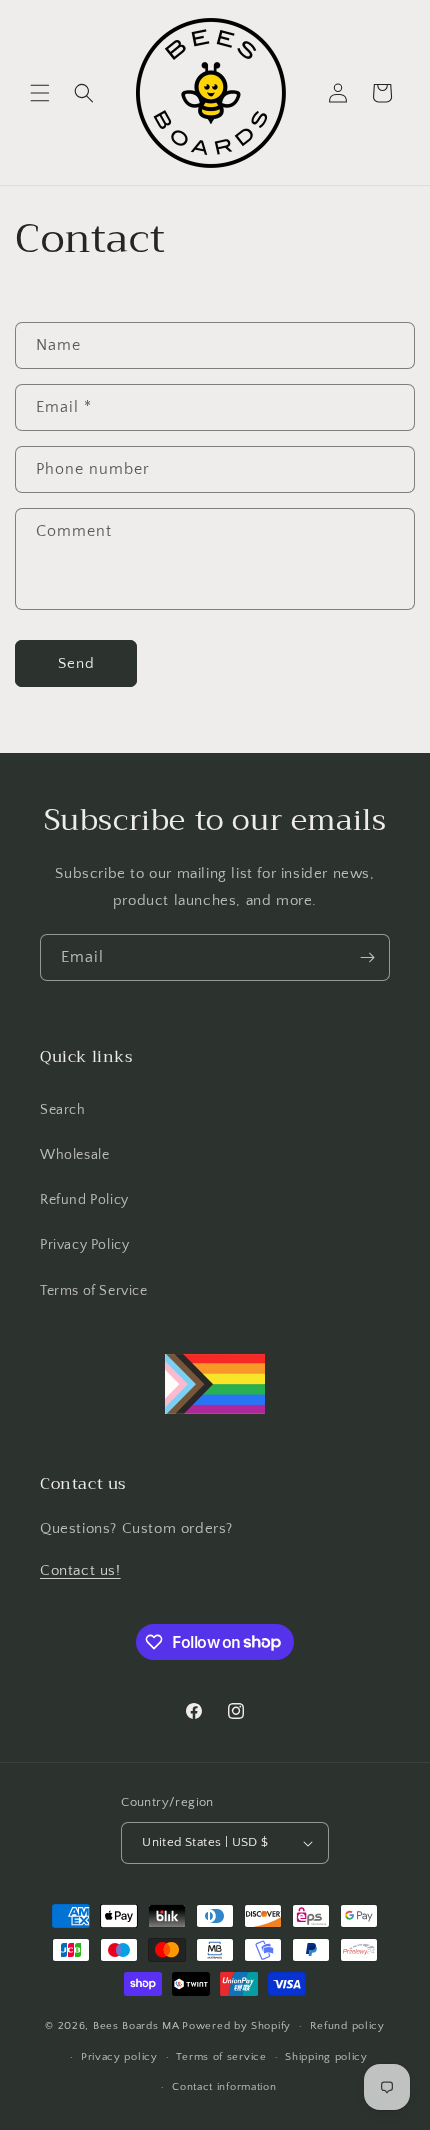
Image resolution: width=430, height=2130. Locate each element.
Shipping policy (326, 2057)
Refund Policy (84, 1200)
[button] (40, 93)
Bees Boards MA (136, 2026)
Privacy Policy (84, 1245)
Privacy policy (119, 2057)
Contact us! (80, 1570)
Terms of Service (94, 1291)
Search (63, 1110)
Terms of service (221, 2057)
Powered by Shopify (236, 2026)
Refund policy (347, 2026)
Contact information (224, 2087)
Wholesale (74, 1155)
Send (76, 663)
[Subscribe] (367, 957)
